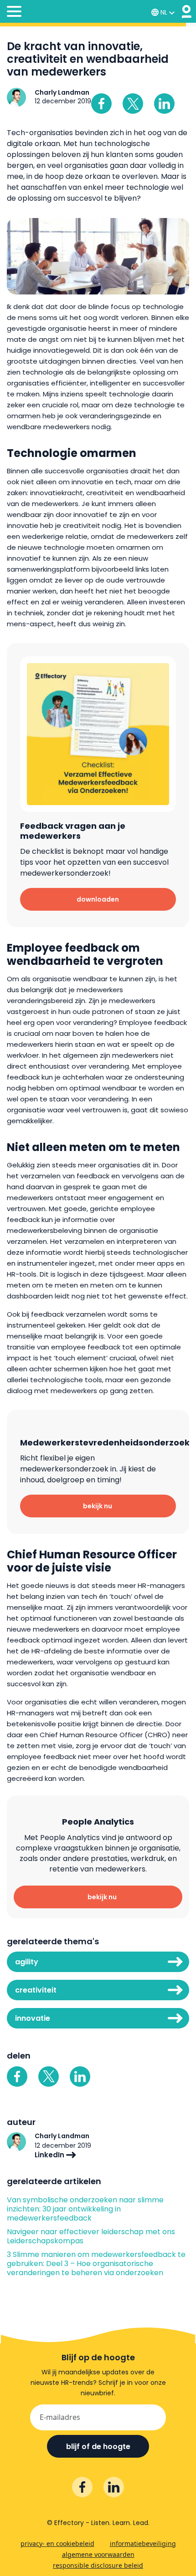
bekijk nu (98, 1506)
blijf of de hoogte (98, 2447)
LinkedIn (50, 2155)
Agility (27, 1962)
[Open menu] (14, 13)
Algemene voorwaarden (98, 2554)
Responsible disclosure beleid (98, 2565)
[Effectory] (187, 12)
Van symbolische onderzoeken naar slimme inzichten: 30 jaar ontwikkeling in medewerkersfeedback (85, 2209)
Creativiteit (36, 1990)
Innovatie (33, 2018)
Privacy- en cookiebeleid (57, 2543)
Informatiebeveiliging (143, 2543)
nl (164, 12)
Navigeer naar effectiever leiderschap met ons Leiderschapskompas (91, 2236)
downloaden (98, 899)
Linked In (164, 104)
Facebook (101, 104)
